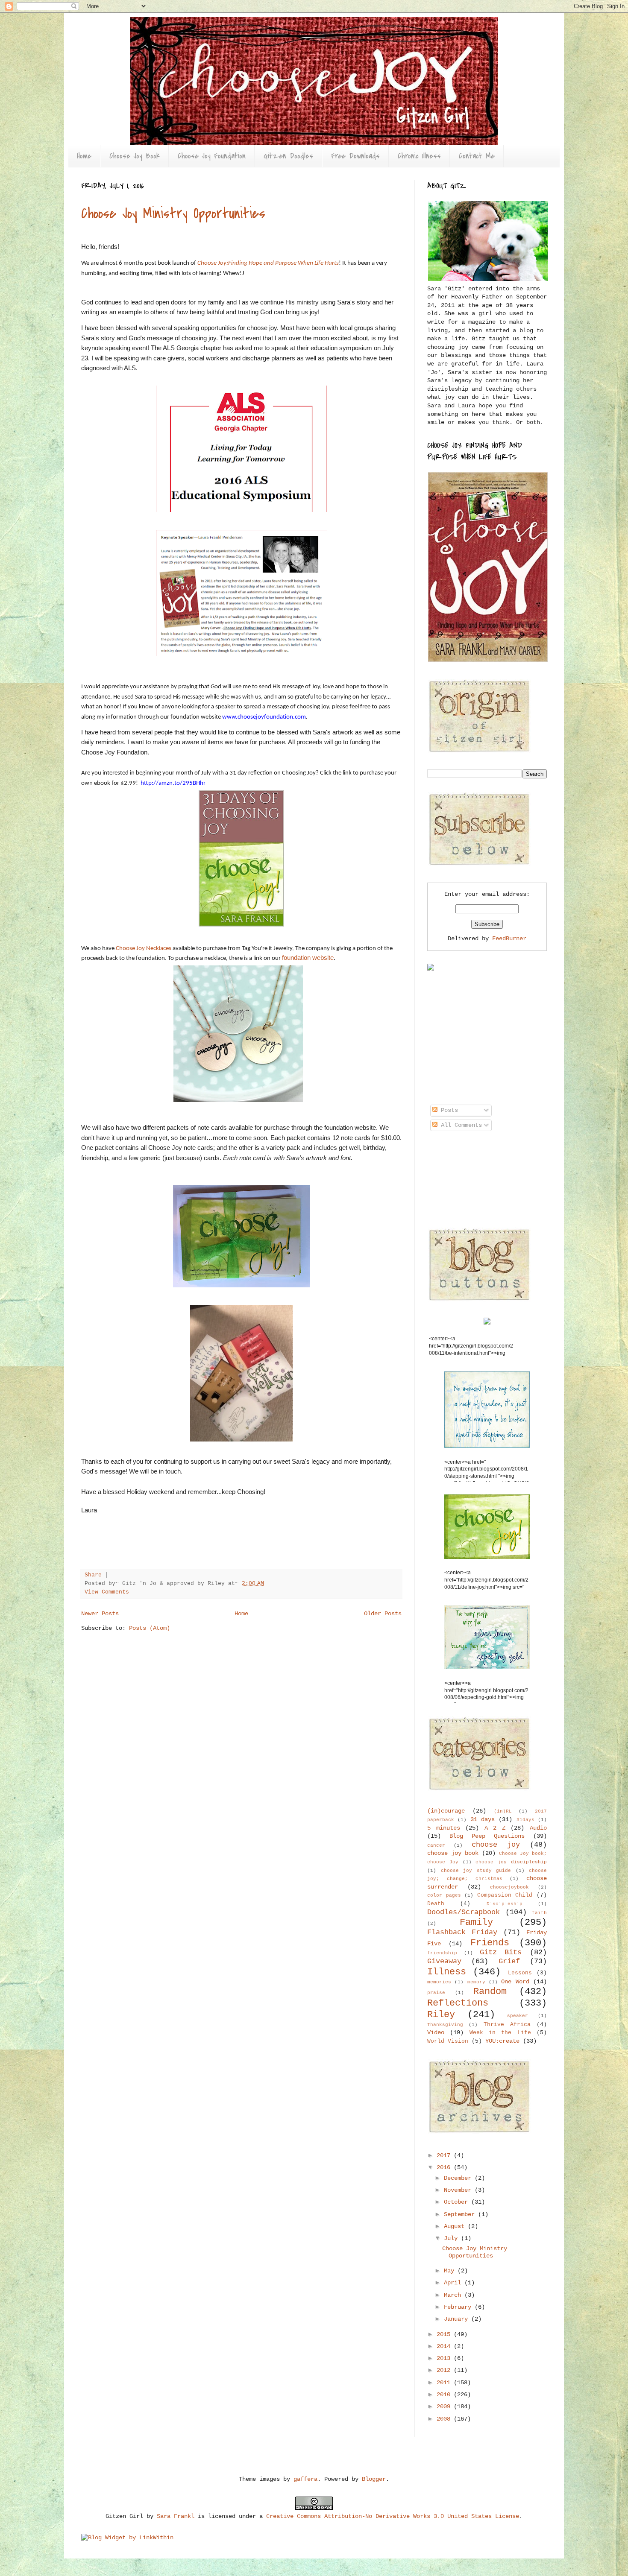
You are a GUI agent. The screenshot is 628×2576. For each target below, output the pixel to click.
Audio (538, 1828)
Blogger (374, 2479)
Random (490, 1991)
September (461, 2214)
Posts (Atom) (150, 1628)
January (458, 2319)
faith (539, 1913)
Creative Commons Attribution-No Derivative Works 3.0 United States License (393, 2516)
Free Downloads (355, 156)
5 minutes (444, 1828)
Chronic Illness (419, 156)
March (454, 2295)
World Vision (448, 2041)
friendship (442, 1953)
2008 (445, 2419)
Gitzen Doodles (288, 156)
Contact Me (477, 156)
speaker (518, 2016)
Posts (448, 1110)
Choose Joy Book (135, 156)
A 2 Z (495, 1828)
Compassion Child (505, 1895)
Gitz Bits (501, 1952)
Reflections (458, 2003)
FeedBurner (509, 939)
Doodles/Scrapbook (464, 1912)
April (454, 2283)
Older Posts (383, 1614)
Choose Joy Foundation (212, 156)
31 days (483, 1819)
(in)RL (503, 1811)
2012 (445, 2370)
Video (436, 2032)
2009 (445, 2406)
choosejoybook (509, 1887)
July (452, 2238)
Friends (490, 1943)
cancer (436, 1845)
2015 (445, 2334)
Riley (441, 2015)
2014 (445, 2346)
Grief (509, 1961)
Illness (447, 1972)
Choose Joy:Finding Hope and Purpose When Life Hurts (268, 263)
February (459, 2307)
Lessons (520, 1973)
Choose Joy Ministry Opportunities (173, 214)
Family (476, 1922)
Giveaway (444, 1961)
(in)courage (446, 1811)
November (459, 2190)
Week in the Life (500, 2033)
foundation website (308, 958)
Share (93, 1575)
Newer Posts (100, 1614)
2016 (445, 2167)
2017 (445, 2155)
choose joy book (453, 1853)
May (451, 2271)
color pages (444, 1895)
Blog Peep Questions (487, 1836)
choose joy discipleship (511, 1862)
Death (436, 1904)
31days (525, 1820)
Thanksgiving (445, 2025)
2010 (445, 2395)
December (459, 2178)
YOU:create (502, 2041)
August (456, 2226)
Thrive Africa (507, 2025)
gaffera (305, 2479)
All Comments (460, 1125)
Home (84, 156)
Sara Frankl (176, 2516)
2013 (445, 2358)
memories (439, 1982)
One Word (515, 1982)
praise (436, 1993)
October (458, 2202)
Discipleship (505, 1904)
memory (476, 1982)
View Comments (107, 1592)
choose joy (496, 1845)
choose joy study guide (476, 1871)
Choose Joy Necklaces (144, 948)
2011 (445, 2383)
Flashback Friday (462, 1932)
